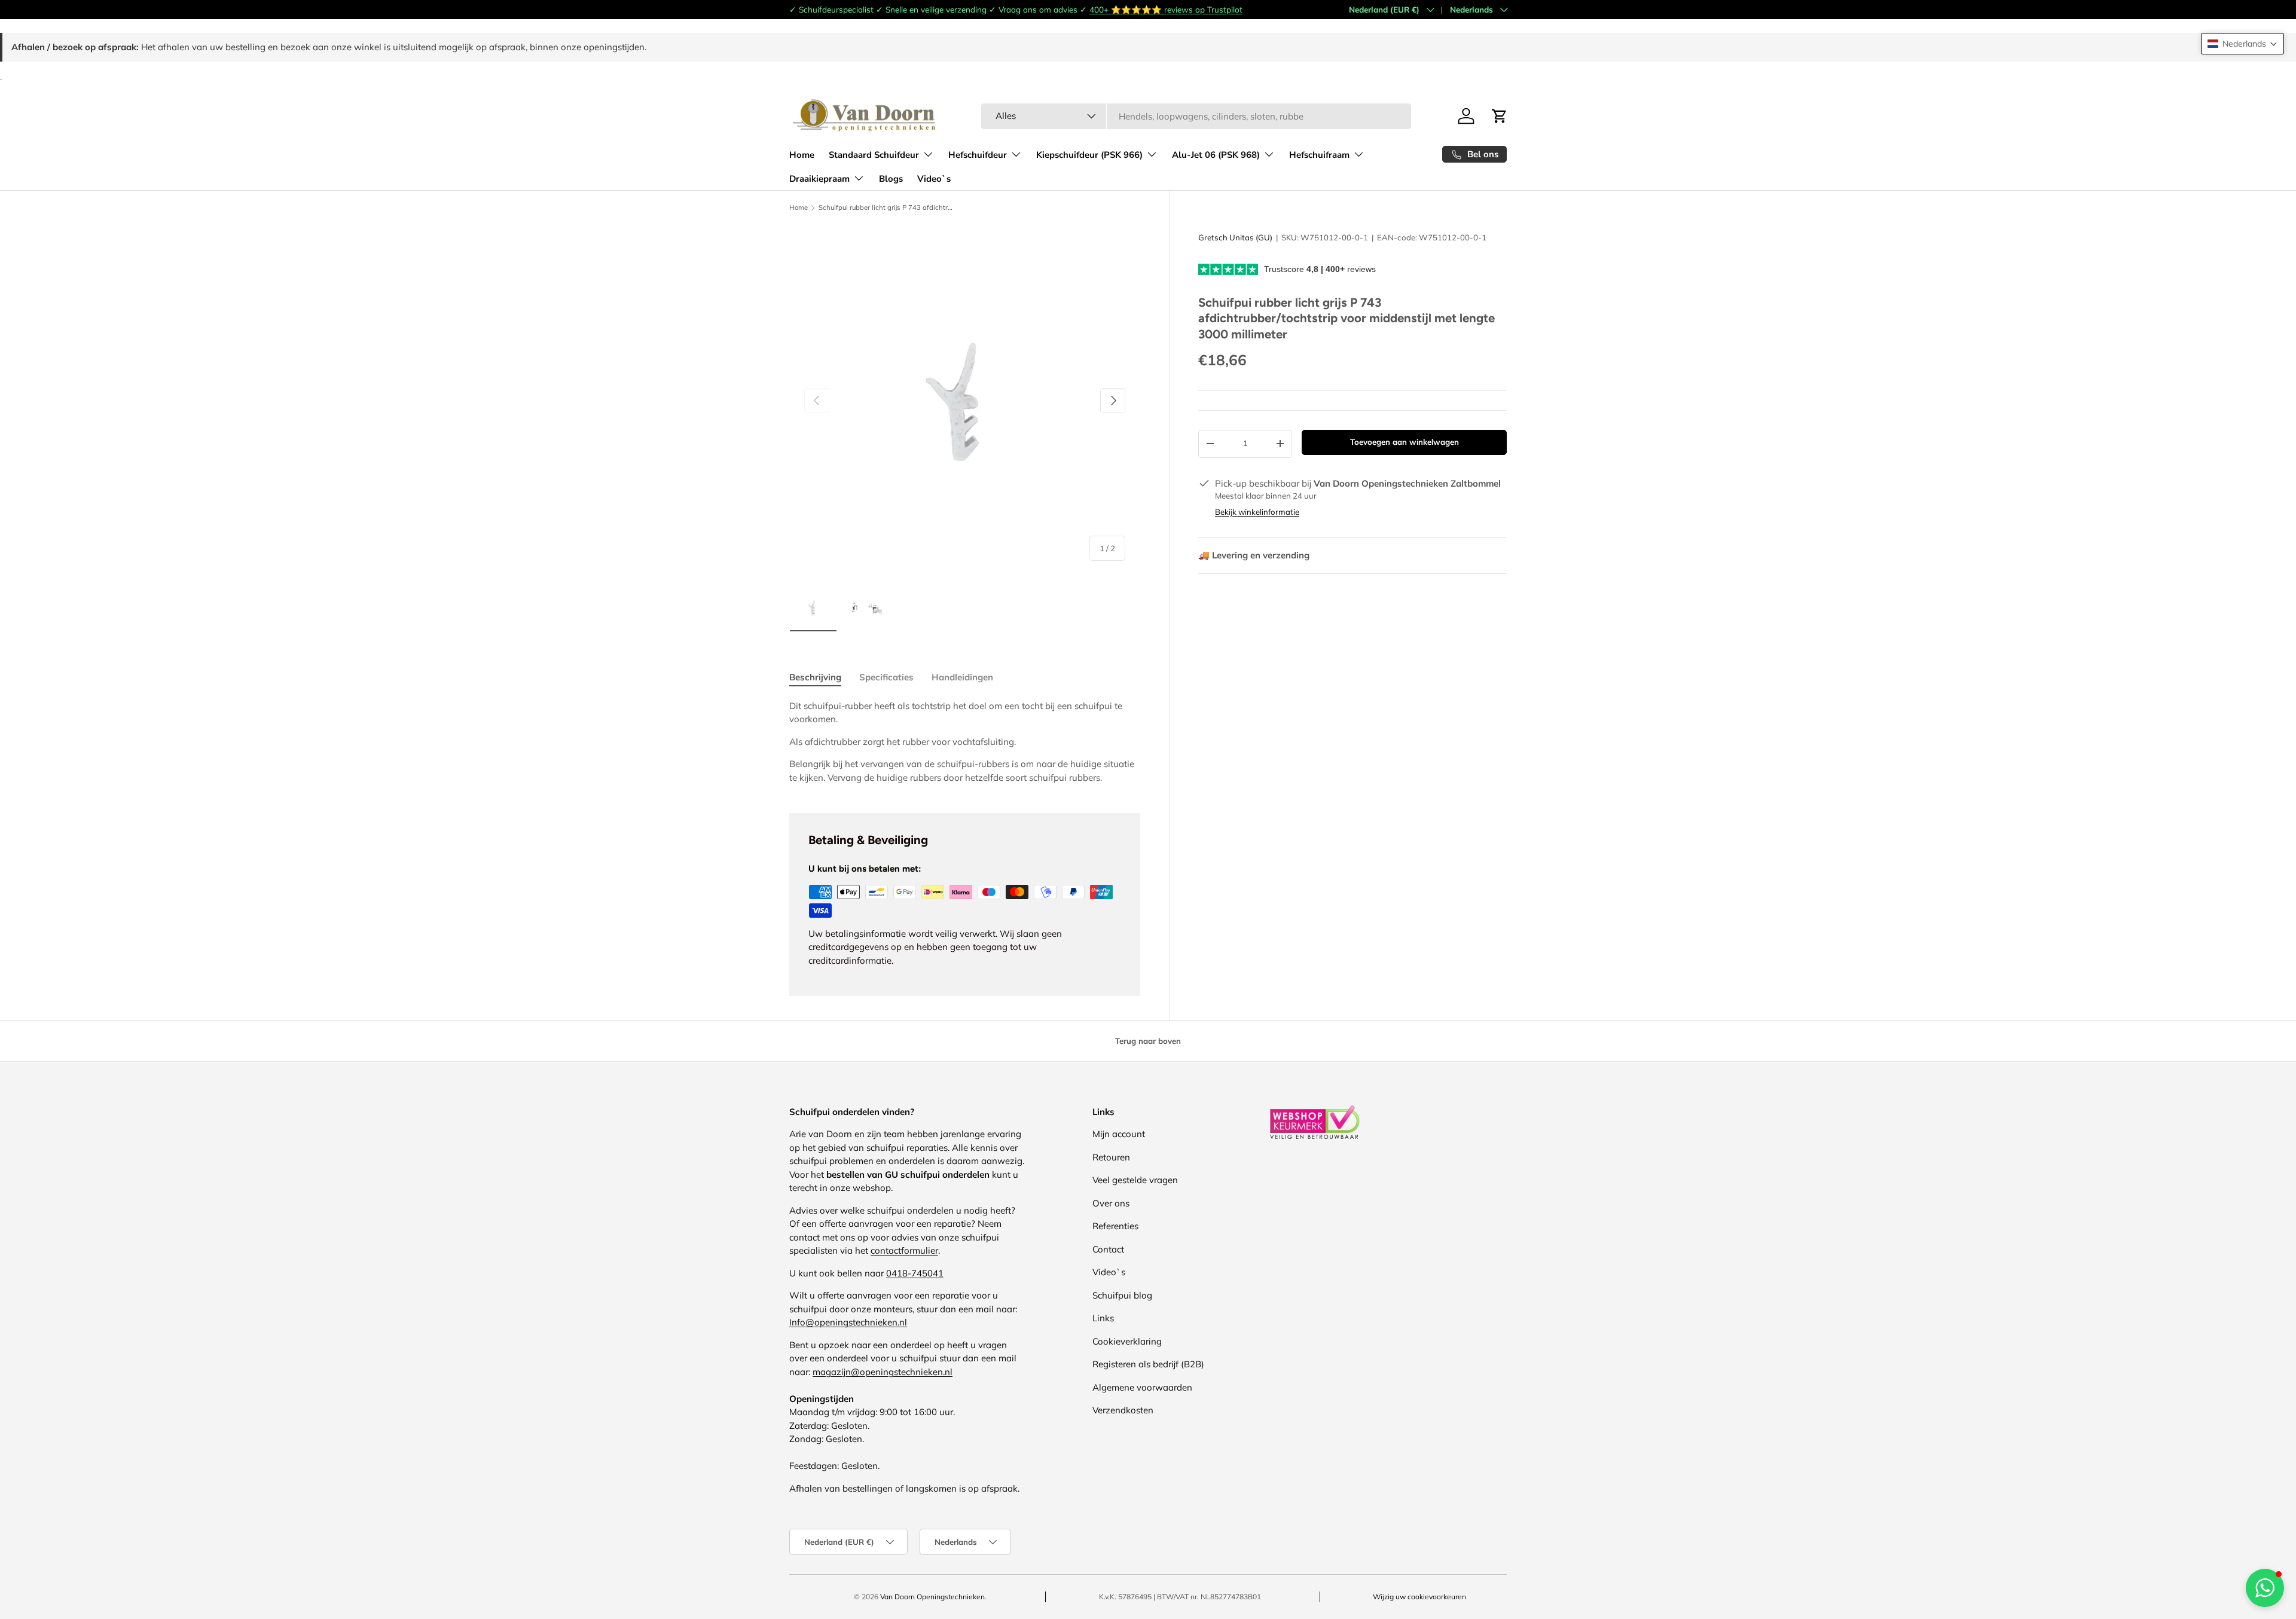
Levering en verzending (1254, 555)
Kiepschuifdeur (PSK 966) (1089, 155)
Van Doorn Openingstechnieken (932, 1597)
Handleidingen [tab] (962, 677)
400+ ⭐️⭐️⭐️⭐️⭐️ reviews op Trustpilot (1166, 9)
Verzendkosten (1123, 1410)
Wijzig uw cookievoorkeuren (1419, 1597)
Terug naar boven (1148, 1041)
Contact (1108, 1249)
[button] (2242, 44)
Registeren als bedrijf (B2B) (1148, 1364)
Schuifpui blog (1122, 1295)
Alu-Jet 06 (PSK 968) (1216, 155)
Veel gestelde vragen (1135, 1180)
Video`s (934, 179)
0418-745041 (915, 1273)
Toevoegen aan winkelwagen (1405, 442)
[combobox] (1196, 116)
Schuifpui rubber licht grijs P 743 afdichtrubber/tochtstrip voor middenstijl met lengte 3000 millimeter (886, 208)
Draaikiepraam (819, 179)
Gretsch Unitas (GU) (1235, 237)
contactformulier (904, 1250)
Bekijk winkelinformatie (1257, 512)
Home (802, 155)
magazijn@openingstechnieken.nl (883, 1372)
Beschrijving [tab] (815, 677)
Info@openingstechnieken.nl (848, 1322)
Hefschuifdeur (978, 155)
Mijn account (1119, 1134)
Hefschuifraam (1319, 155)
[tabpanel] (965, 742)
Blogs (891, 179)
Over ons (1111, 1203)
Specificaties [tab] (886, 677)
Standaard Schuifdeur (874, 155)
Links (1103, 1318)
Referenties (1115, 1226)
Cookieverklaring (1127, 1341)
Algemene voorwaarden (1142, 1387)
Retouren (1111, 1157)
